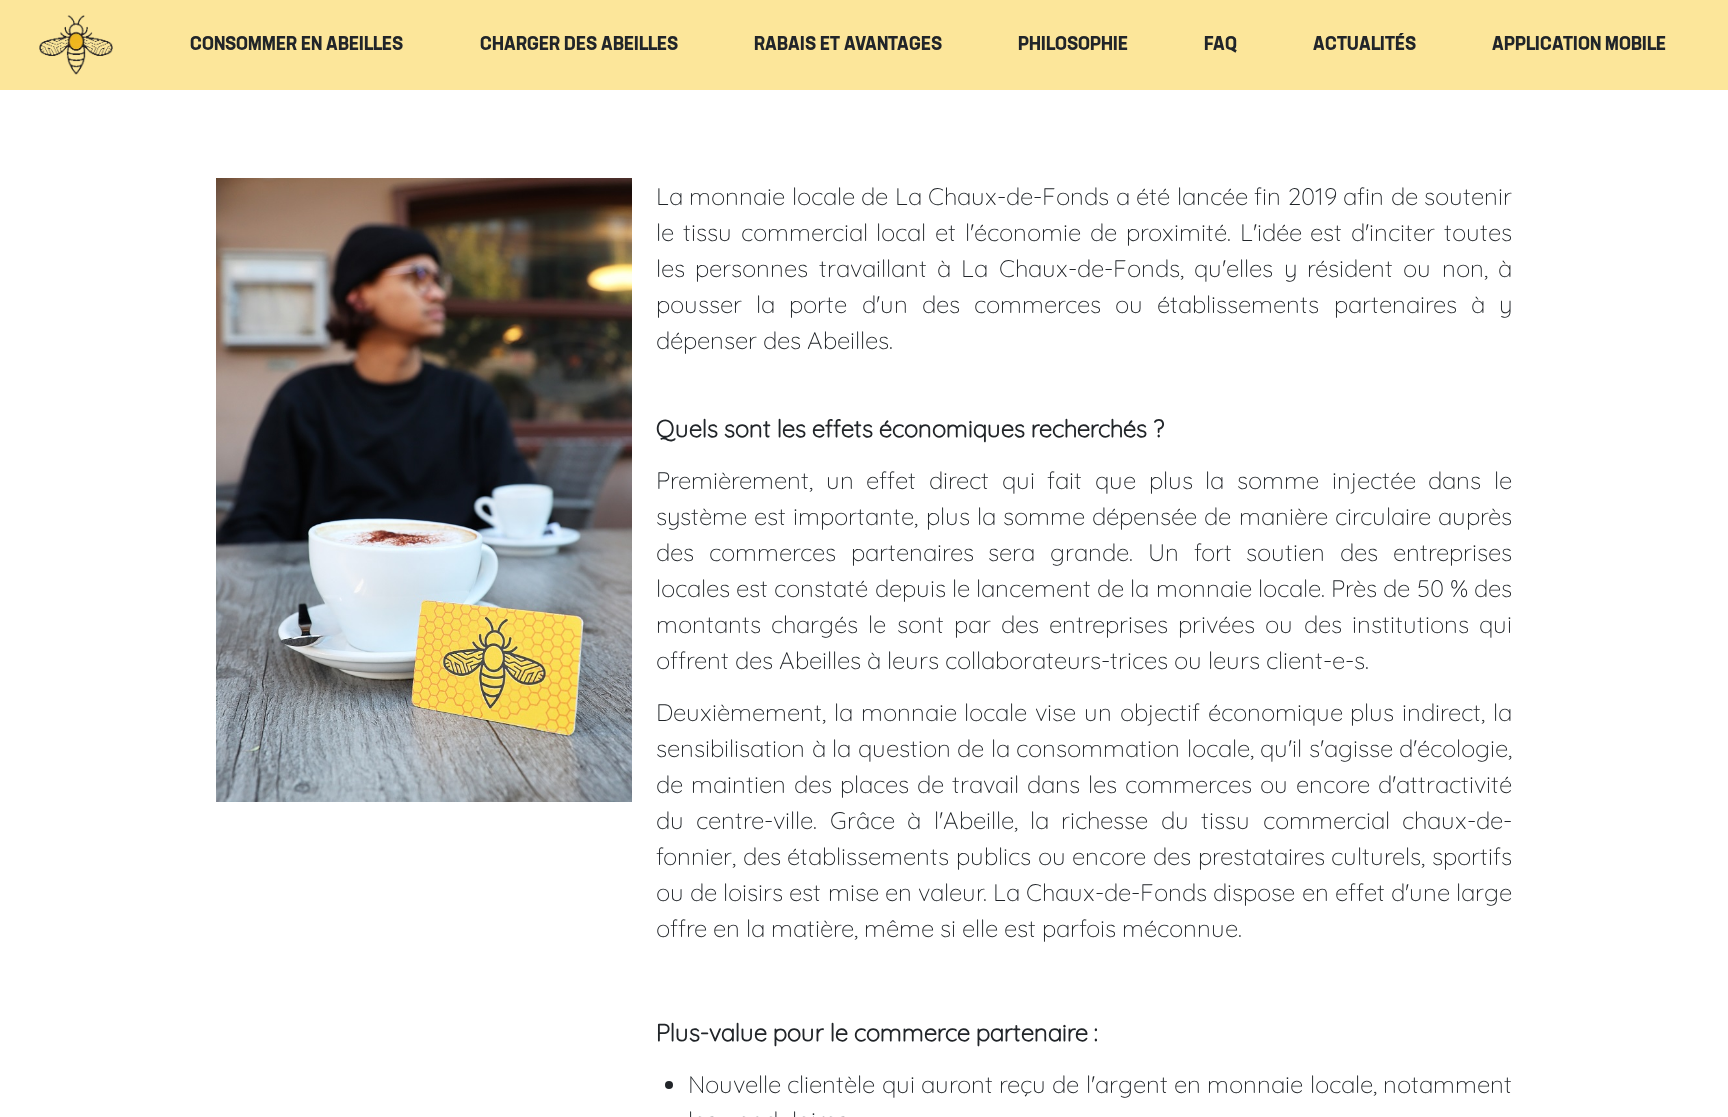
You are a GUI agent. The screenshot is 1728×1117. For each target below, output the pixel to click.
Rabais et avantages (848, 45)
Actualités (1364, 45)
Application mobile (1579, 45)
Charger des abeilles (579, 45)
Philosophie (1073, 45)
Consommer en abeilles (296, 45)
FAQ (1220, 45)
